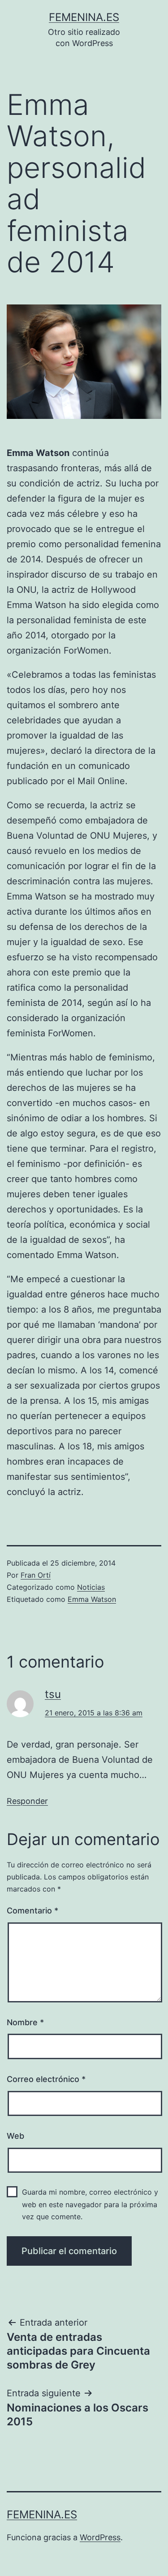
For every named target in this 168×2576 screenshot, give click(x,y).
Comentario (32, 1911)
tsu (53, 1694)
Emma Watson (92, 1599)
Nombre (25, 2022)
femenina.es (84, 17)
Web (15, 2136)
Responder (27, 1801)
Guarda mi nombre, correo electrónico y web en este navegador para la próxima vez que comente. (90, 2204)
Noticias (91, 1587)
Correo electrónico (46, 2079)
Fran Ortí (36, 1575)
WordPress (100, 2537)
